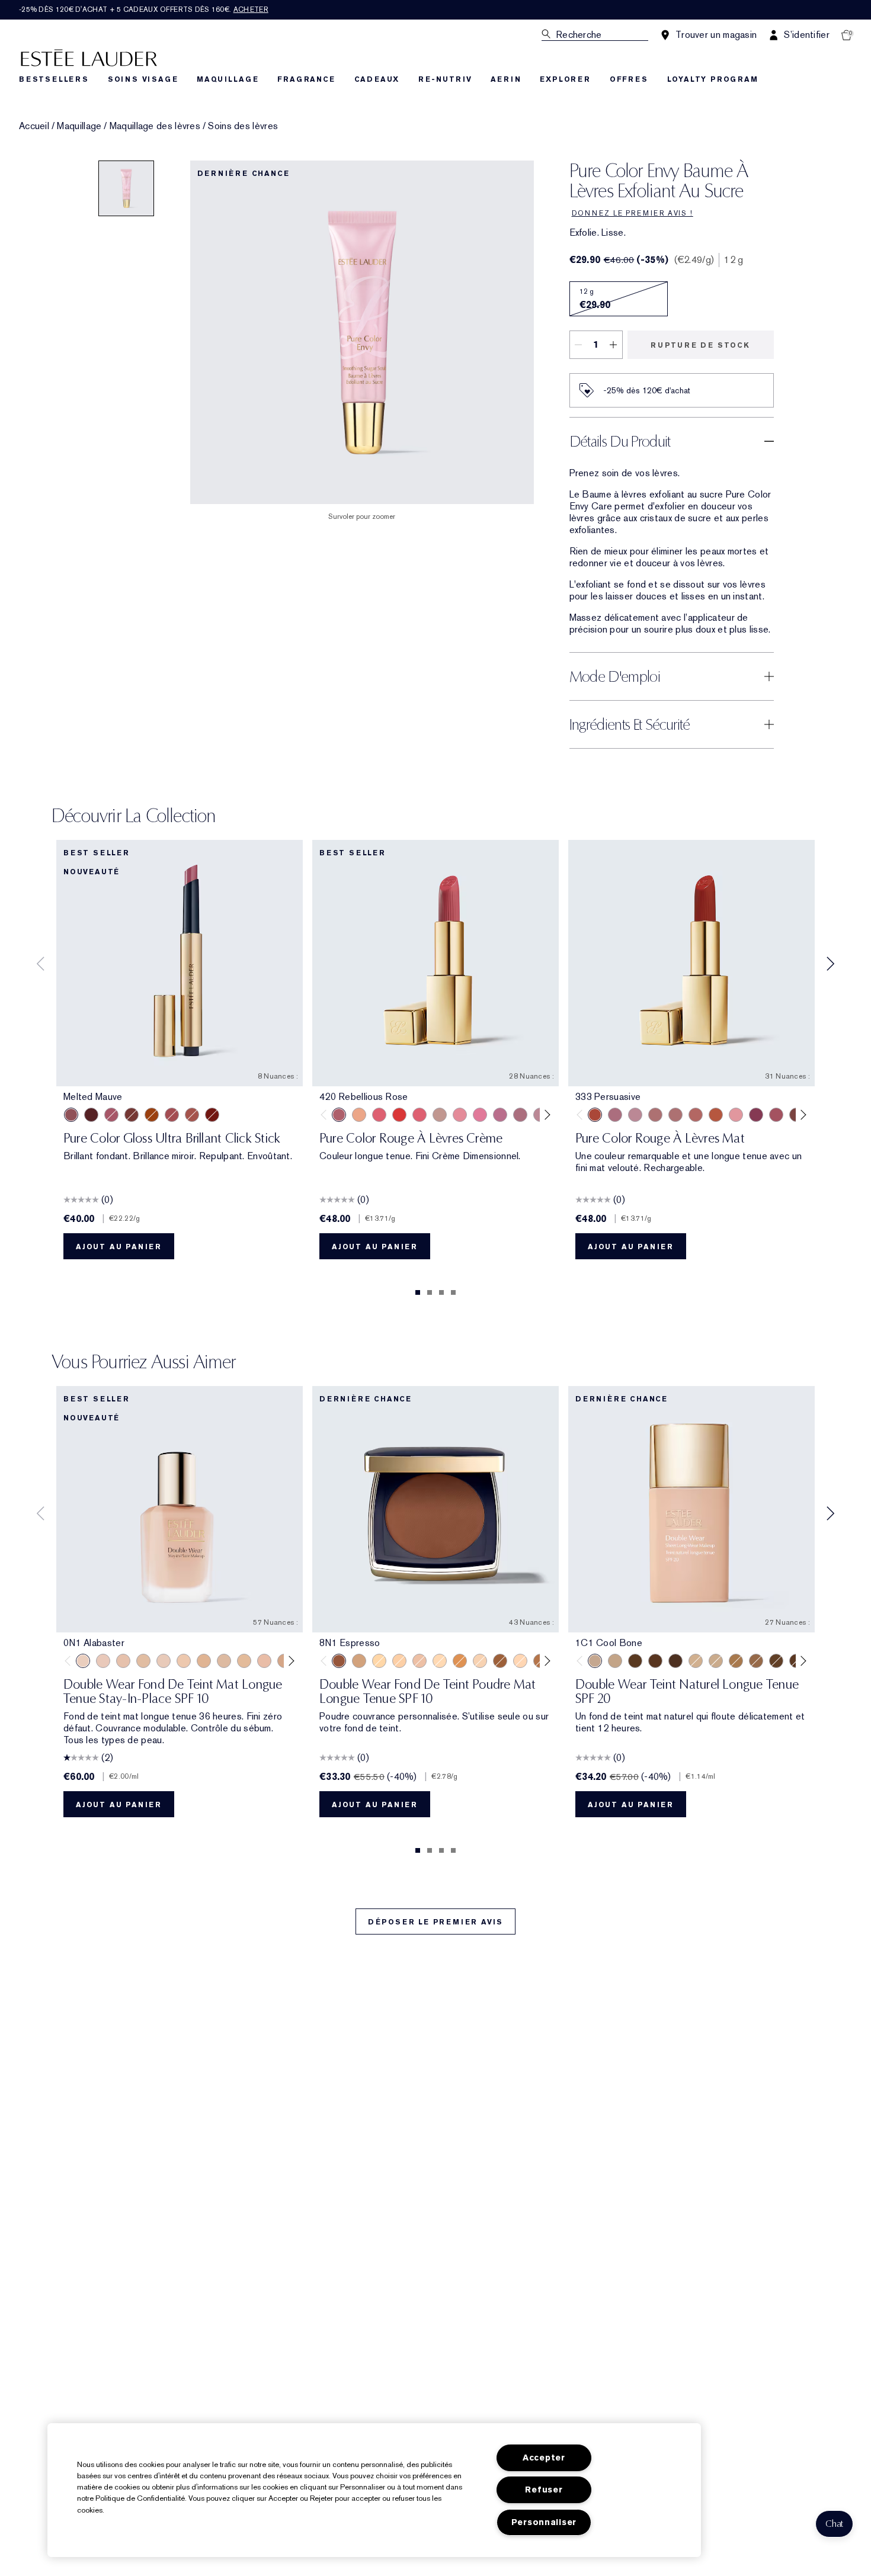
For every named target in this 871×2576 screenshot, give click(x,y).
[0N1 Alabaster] (83, 1661)
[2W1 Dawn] (615, 1661)
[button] (834, 2524)
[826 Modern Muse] (440, 1115)
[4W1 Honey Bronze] (736, 1661)
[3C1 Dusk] (480, 1661)
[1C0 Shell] (103, 1661)
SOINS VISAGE (143, 79)
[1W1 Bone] (204, 1661)
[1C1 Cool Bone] (164, 1661)
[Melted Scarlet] (91, 1115)
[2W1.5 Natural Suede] (379, 1661)
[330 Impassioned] (399, 1115)
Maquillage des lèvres (155, 126)
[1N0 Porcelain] (123, 1661)
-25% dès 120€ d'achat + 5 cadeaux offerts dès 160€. (144, 9)
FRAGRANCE (306, 79)
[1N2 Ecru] (224, 1661)
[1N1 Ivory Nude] (184, 1661)
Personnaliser (544, 2522)
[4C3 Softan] (756, 1661)
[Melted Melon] (111, 1115)
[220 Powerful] (480, 1115)
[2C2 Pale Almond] (520, 1661)
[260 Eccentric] (460, 1115)
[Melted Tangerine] (152, 1115)
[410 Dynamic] (500, 1115)
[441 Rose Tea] (520, 1115)
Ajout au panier (119, 1247)
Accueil (34, 126)
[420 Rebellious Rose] (339, 1115)
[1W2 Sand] (244, 1661)
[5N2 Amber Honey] (460, 1661)
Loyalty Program (713, 79)
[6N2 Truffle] (359, 1661)
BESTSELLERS (54, 79)
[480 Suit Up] (635, 1115)
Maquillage (79, 126)
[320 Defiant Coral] (420, 1115)
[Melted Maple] (132, 1115)
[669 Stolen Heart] (696, 1115)
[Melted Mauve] (71, 1115)
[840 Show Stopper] (359, 1115)
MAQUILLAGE (228, 79)
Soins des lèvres (243, 126)
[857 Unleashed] (379, 1115)
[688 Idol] (776, 1115)
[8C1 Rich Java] (500, 1661)
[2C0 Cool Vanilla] (264, 1661)
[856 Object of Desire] (736, 1115)
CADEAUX (377, 79)
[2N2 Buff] (440, 1661)
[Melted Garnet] (212, 1115)
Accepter (544, 2458)
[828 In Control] (655, 1115)
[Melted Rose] (172, 1115)
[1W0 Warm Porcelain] (143, 1661)
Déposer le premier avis (435, 1922)
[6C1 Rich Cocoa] (655, 1661)
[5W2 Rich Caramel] (776, 1661)
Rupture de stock (700, 345)
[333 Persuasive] (595, 1115)
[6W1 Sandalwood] (635, 1661)
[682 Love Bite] (615, 1115)
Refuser (544, 2490)
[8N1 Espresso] (339, 1661)
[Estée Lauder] (89, 57)
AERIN (506, 79)
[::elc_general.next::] (545, 1115)
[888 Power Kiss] (756, 1115)
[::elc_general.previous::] (326, 1115)
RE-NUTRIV (445, 79)
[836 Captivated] (716, 1115)
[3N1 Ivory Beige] (399, 1661)
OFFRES (629, 79)
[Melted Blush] (192, 1115)
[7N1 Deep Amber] (675, 1661)
